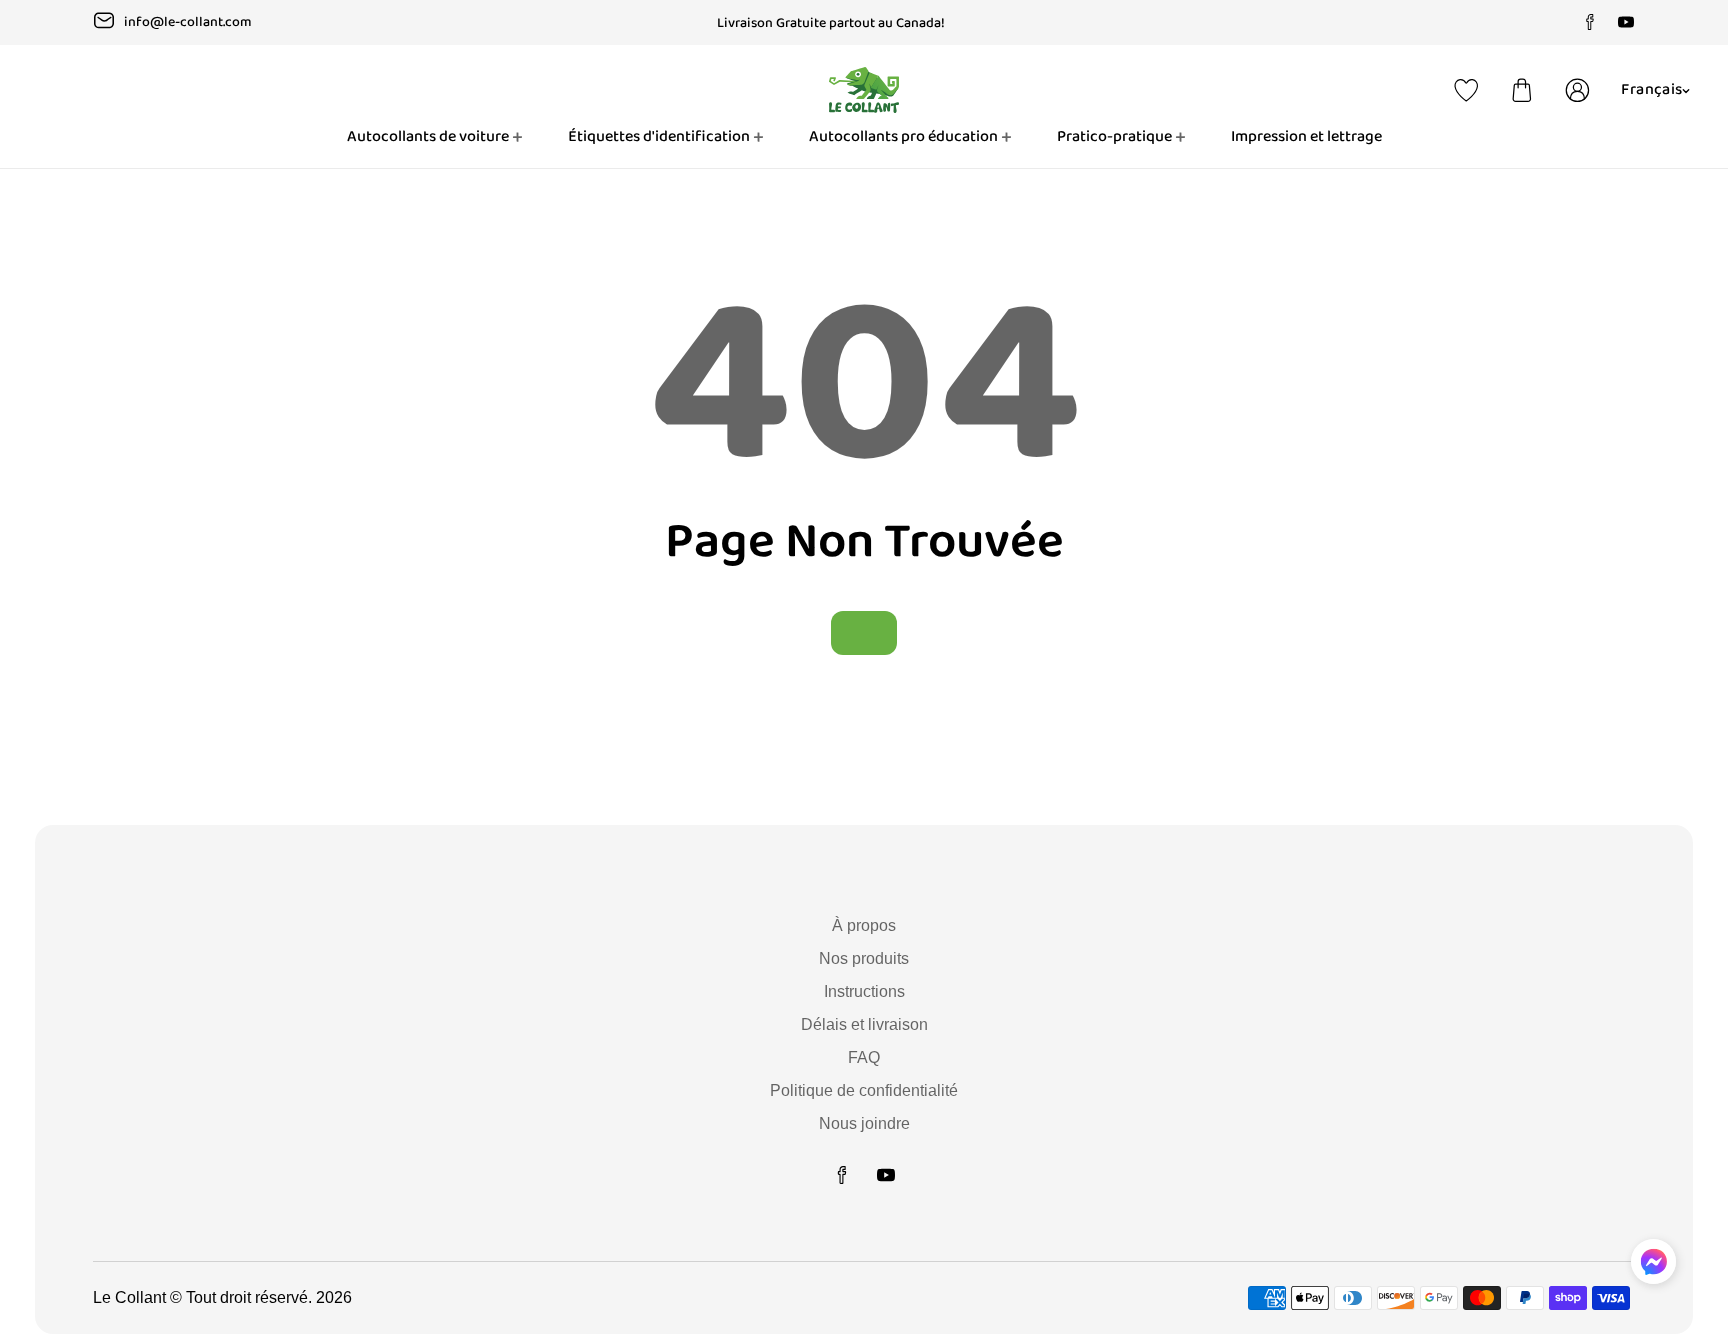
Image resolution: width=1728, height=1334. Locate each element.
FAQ (864, 1057)
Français (1651, 89)
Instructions (864, 991)
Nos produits (864, 958)
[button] (1522, 90)
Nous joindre (864, 1123)
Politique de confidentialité (864, 1090)
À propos (864, 925)
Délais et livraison (864, 1024)
